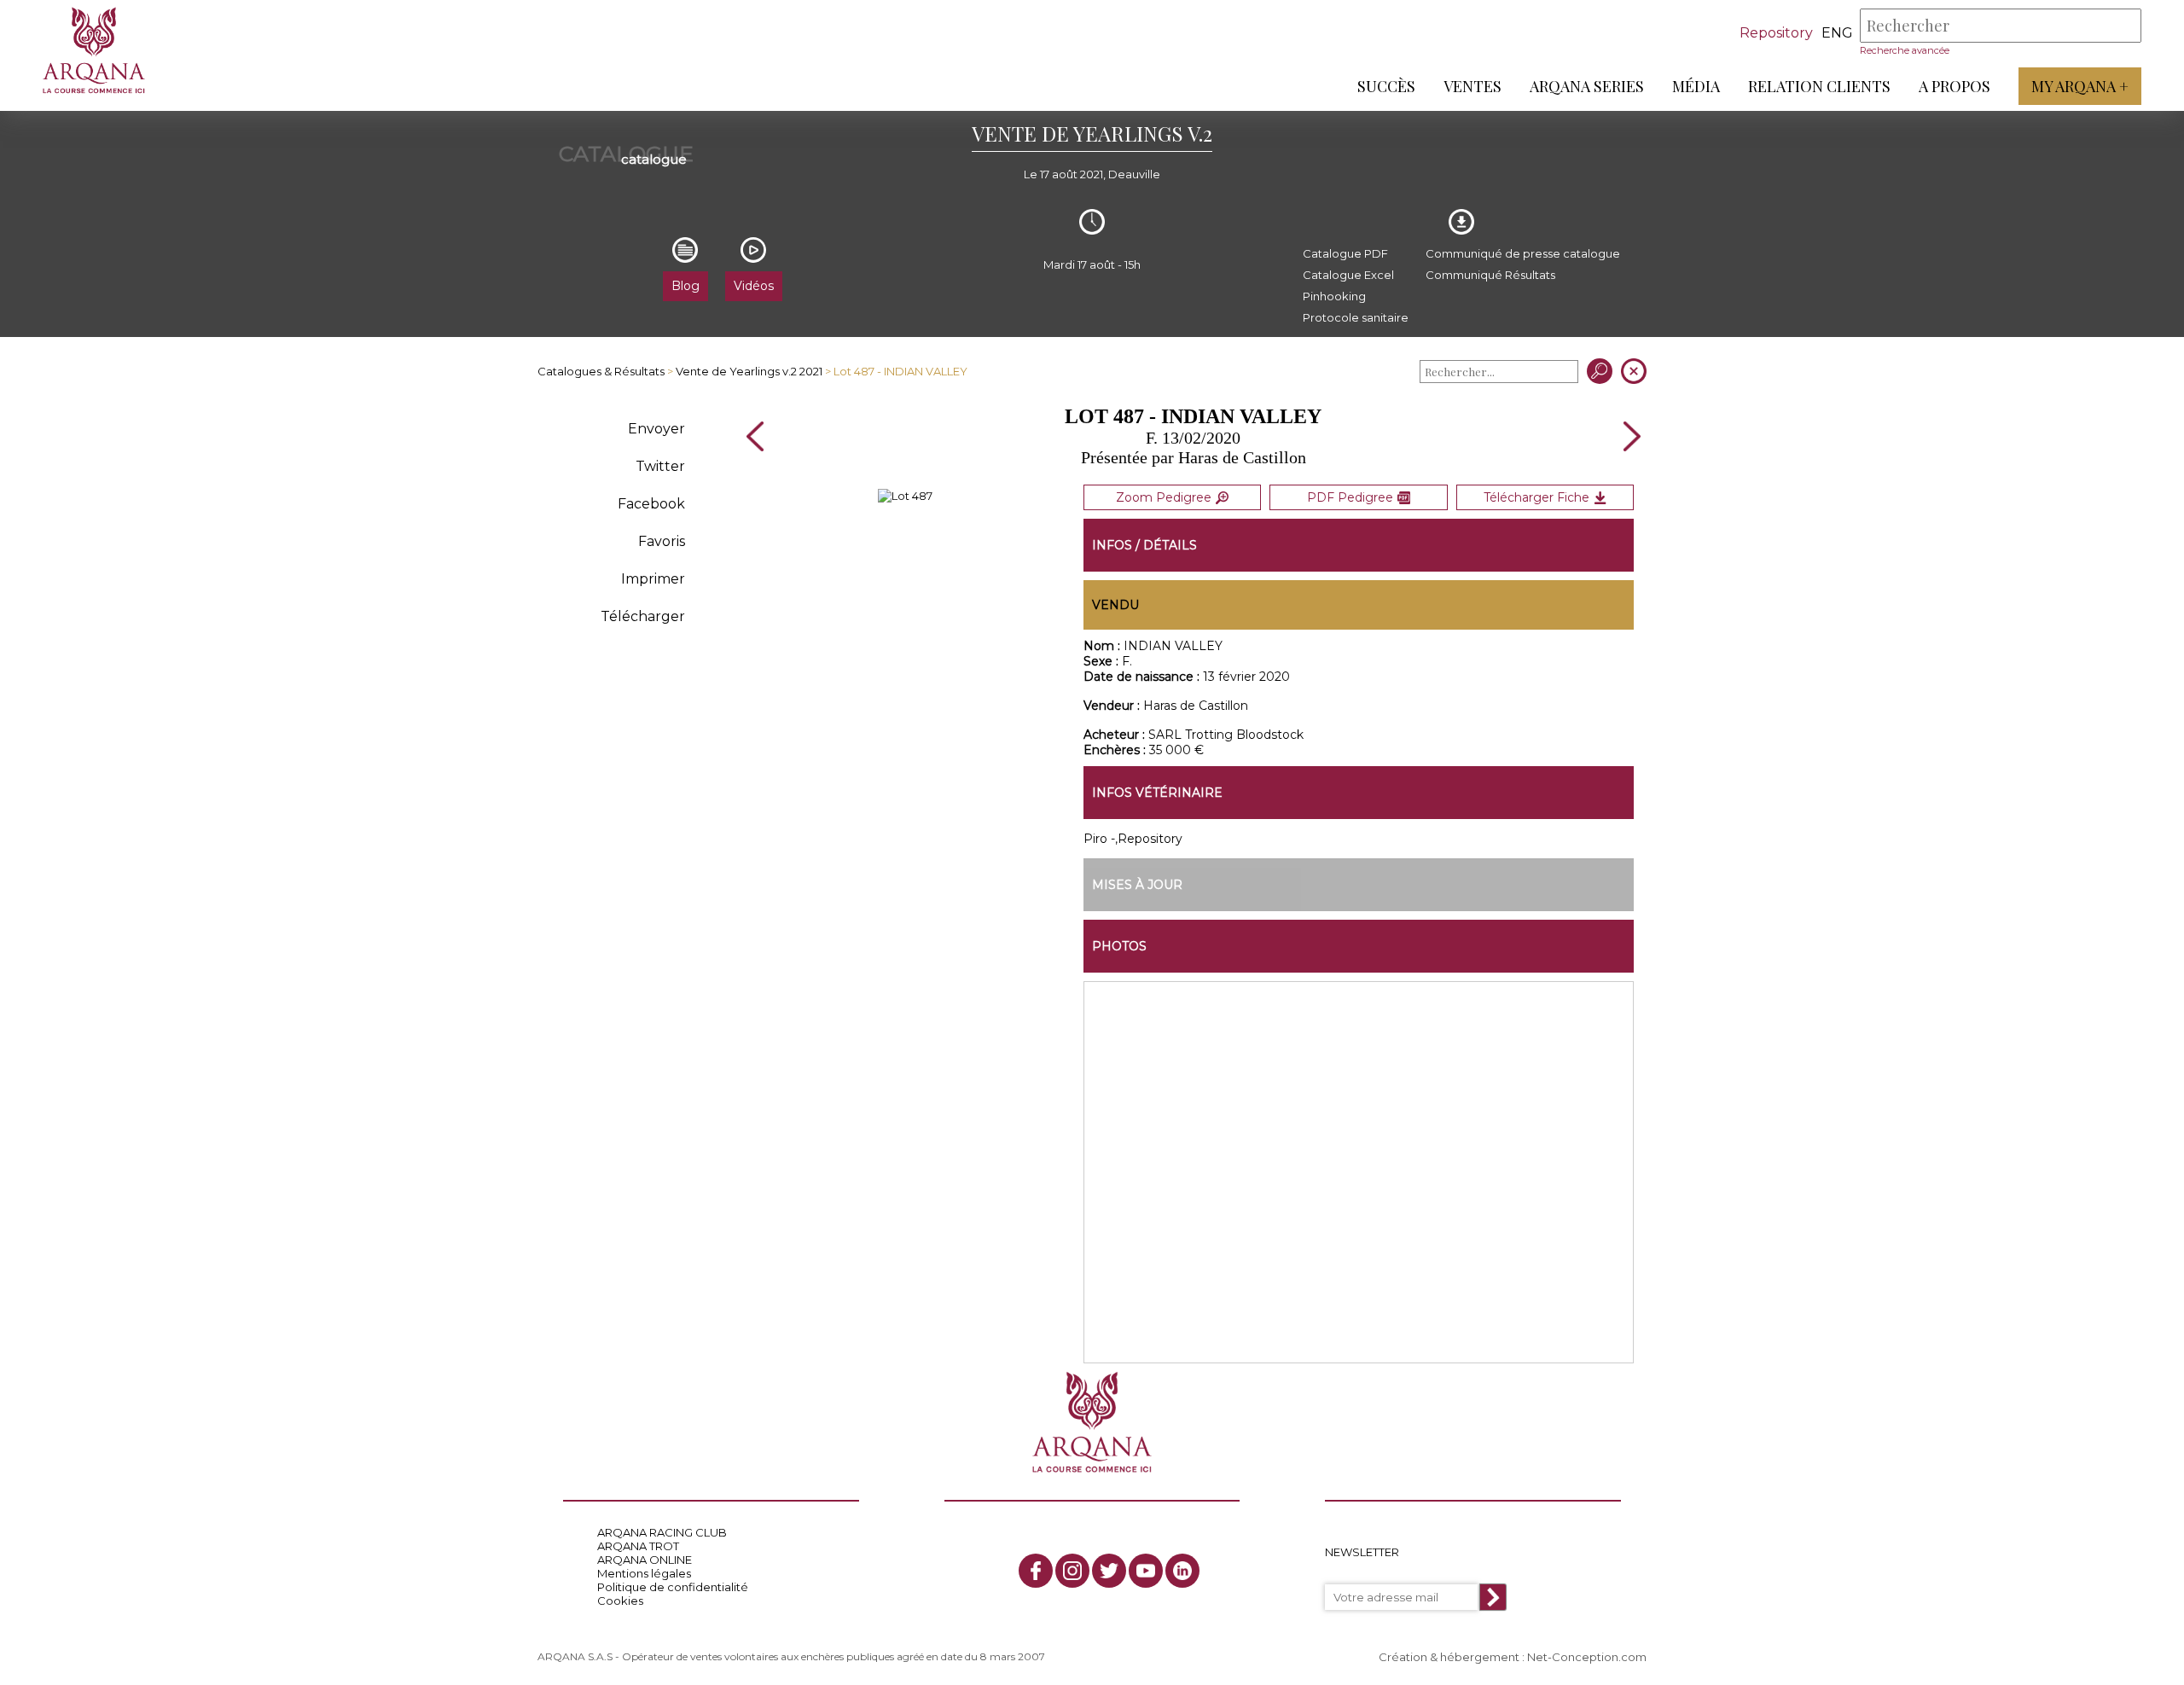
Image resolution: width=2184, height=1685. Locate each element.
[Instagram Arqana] (1072, 1571)
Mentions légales (644, 1573)
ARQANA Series (1587, 86)
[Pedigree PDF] (905, 496)
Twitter (660, 466)
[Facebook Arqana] (1036, 1571)
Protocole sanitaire (1356, 317)
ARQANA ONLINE (645, 1560)
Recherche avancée (1905, 50)
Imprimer (653, 579)
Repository (1776, 33)
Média (1696, 86)
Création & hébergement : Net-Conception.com (1513, 1657)
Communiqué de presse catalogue (1523, 253)
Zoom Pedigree (1164, 497)
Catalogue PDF (1345, 253)
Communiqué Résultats (1490, 275)
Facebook (651, 504)
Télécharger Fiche (1536, 497)
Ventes (1472, 86)
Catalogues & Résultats (601, 371)
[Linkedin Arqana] (1182, 1571)
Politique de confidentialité (673, 1587)
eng (1837, 33)
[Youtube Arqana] (1146, 1571)
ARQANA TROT (638, 1546)
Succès (1386, 86)
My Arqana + (2080, 86)
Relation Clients (1819, 86)
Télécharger (643, 616)
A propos (1955, 86)
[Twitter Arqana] (1109, 1571)
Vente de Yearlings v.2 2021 (749, 371)
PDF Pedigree (1350, 497)
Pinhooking (1334, 296)
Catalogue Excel (1348, 275)
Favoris (662, 541)
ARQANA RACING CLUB (662, 1532)
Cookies (620, 1601)
